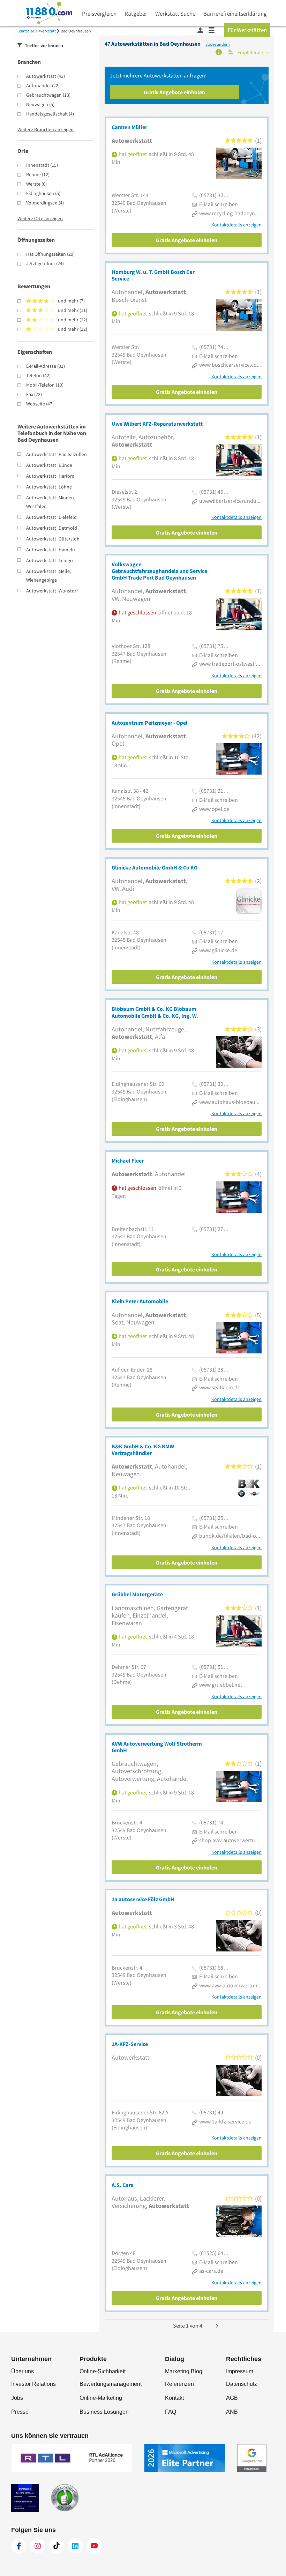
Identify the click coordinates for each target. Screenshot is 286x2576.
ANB (232, 2412)
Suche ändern (218, 44)
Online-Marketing (101, 2398)
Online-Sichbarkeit (103, 2371)
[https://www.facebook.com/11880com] (19, 2546)
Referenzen (179, 2384)
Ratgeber (136, 14)
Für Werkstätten (247, 30)
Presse (20, 2412)
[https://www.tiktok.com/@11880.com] (57, 2546)
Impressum (240, 2371)
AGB (232, 2398)
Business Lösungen (104, 2412)
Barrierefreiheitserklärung (235, 14)
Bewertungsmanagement (111, 2384)
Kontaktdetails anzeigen (236, 225)
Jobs (17, 2398)
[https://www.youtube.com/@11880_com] (94, 2546)
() (46, 76)
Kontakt (174, 2398)
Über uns (22, 2371)
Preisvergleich (99, 14)
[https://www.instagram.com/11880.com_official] (38, 2546)
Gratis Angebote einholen (174, 92)
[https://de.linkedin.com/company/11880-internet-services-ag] (75, 2546)
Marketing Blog (184, 2371)
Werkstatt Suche (175, 14)
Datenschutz (242, 2384)
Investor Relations (33, 2384)
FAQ (171, 2412)
